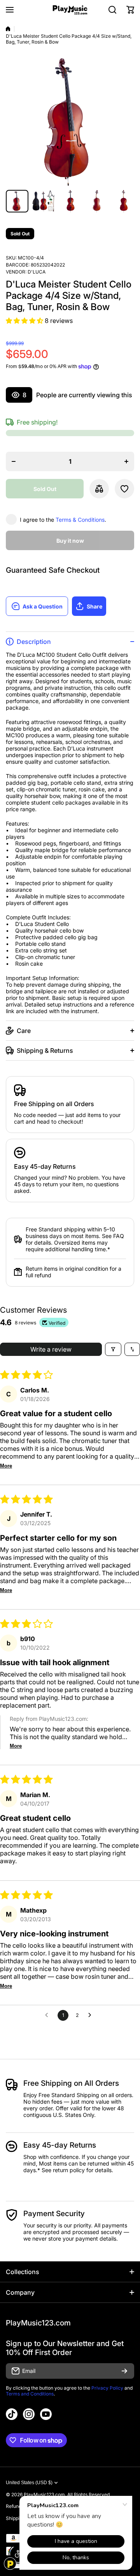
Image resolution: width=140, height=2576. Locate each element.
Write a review (51, 1349)
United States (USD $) (29, 2483)
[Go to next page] (92, 2015)
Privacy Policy (107, 2388)
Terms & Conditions (80, 520)
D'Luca (37, 272)
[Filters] (113, 1349)
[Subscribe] (124, 2371)
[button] (130, 10)
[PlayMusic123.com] (70, 10)
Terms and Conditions (30, 2394)
